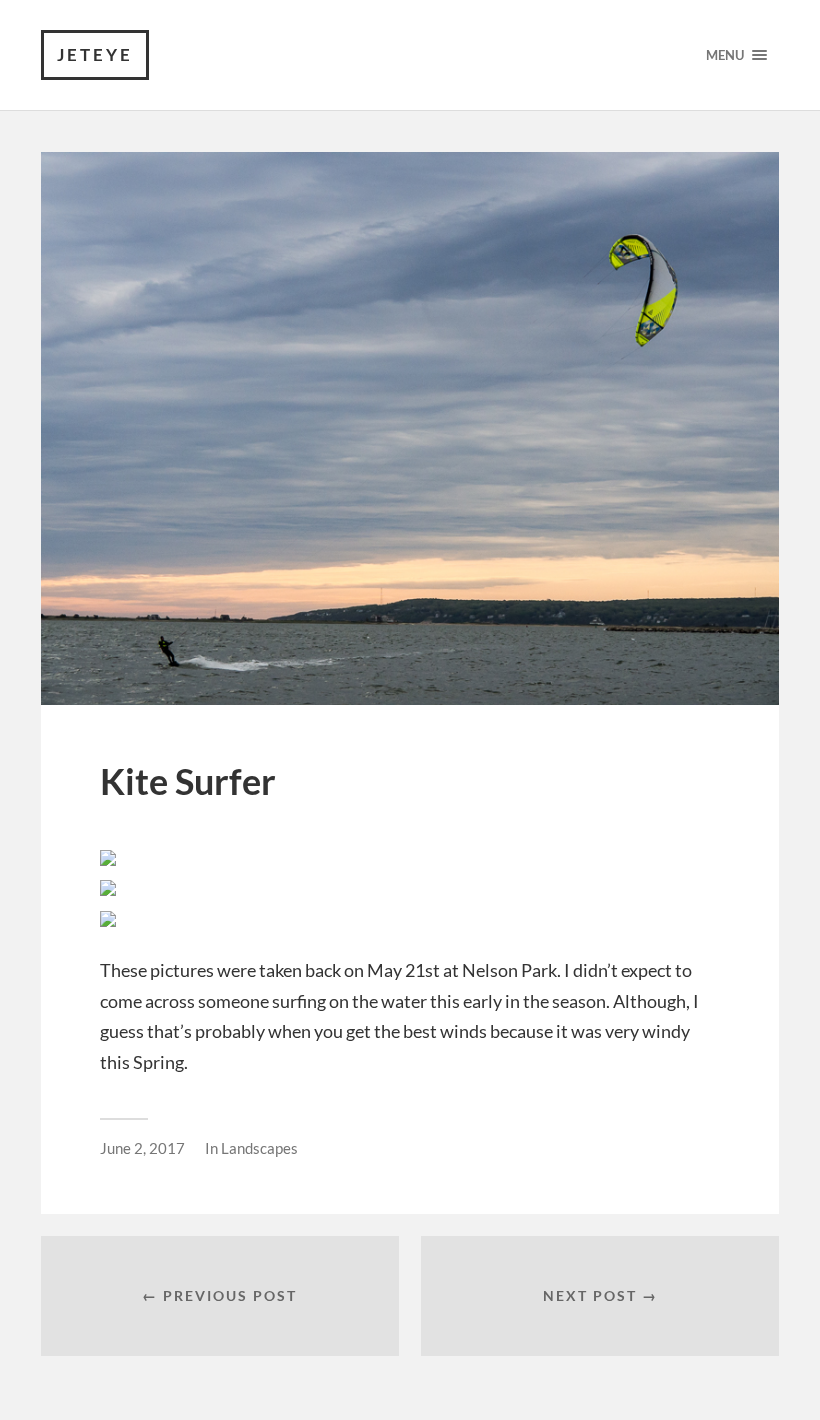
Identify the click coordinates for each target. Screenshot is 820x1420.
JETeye (95, 54)
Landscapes (259, 1148)
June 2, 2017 (142, 1148)
